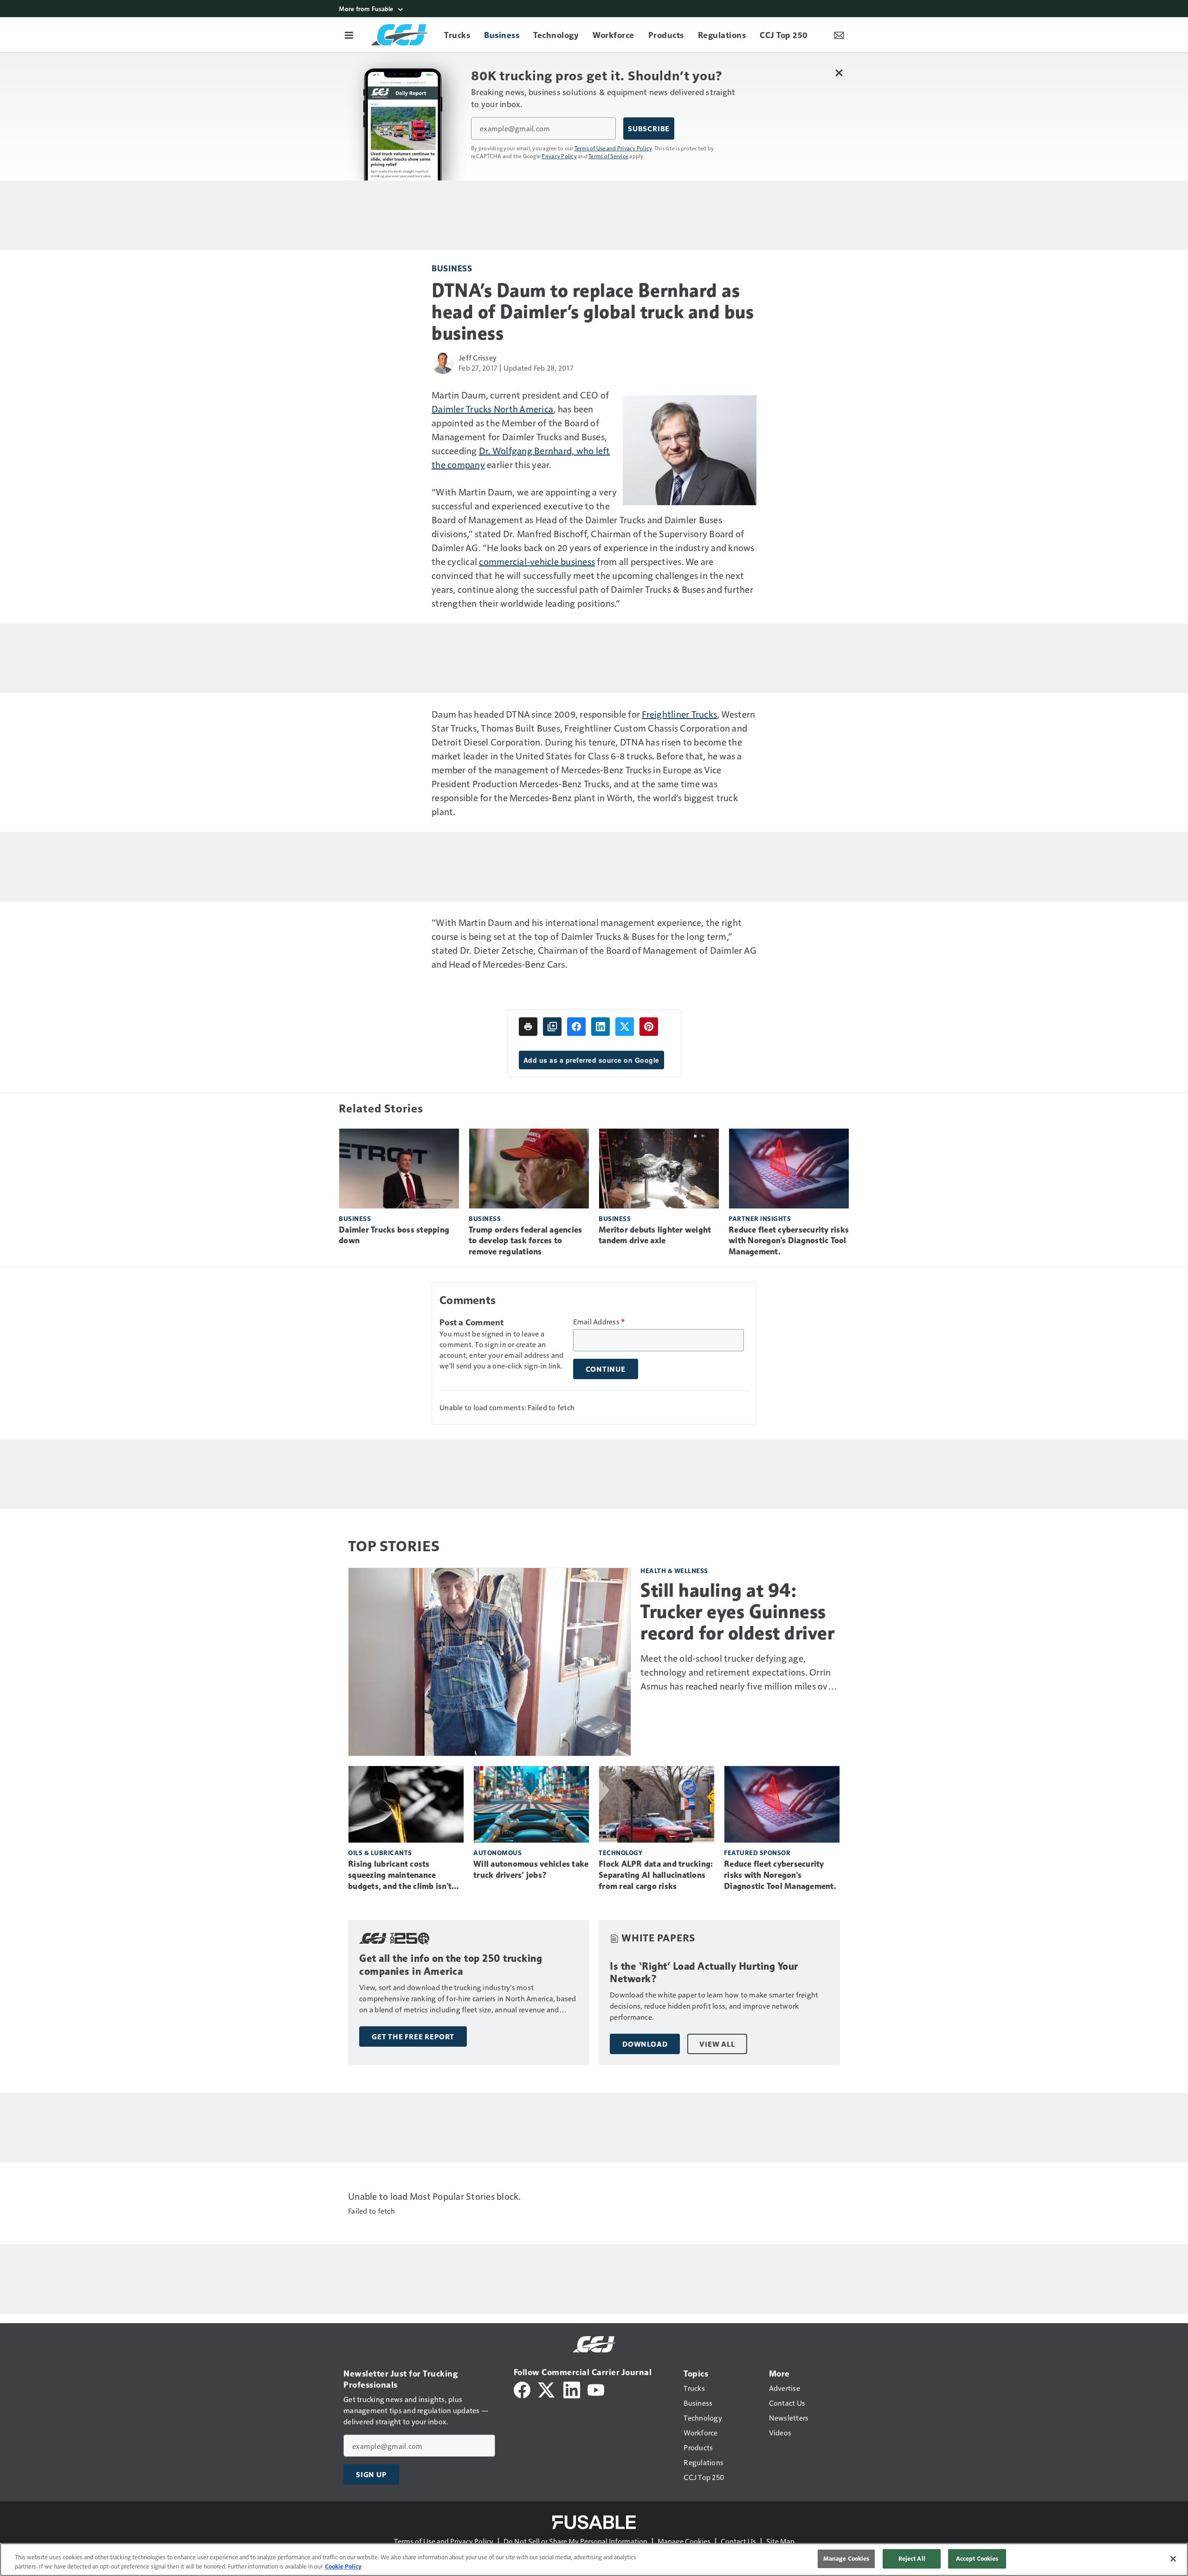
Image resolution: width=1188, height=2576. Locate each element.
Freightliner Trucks (679, 714)
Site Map (780, 2541)
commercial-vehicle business (537, 561)
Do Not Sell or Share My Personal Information (575, 2541)
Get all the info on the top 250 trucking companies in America (451, 1965)
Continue (606, 1369)
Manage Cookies (684, 2541)
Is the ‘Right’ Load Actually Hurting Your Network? (704, 1973)
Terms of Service (608, 156)
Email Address (599, 1322)
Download (645, 2044)
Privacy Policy (559, 156)
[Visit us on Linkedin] (572, 2389)
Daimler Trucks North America (492, 409)
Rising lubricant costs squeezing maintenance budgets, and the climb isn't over (400, 1876)
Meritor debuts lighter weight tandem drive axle (655, 1235)
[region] (594, 2560)
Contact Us (738, 2541)
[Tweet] (625, 1027)
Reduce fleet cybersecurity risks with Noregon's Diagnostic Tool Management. (789, 1241)
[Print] (528, 1027)
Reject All (912, 2558)
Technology (620, 1853)
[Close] (1173, 2559)
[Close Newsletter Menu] (839, 73)
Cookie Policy (343, 2566)
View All (717, 2044)
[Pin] (649, 1027)
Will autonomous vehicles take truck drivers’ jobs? (531, 1869)
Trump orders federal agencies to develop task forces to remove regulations (525, 1241)
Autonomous (497, 1853)
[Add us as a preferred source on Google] (552, 1027)
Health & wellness (674, 1571)
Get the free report (413, 2036)
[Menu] (349, 35)
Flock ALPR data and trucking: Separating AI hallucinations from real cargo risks (656, 1875)
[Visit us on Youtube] (596, 2389)
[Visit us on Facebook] (522, 2389)
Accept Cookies (977, 2558)
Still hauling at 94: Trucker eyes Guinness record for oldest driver (737, 1612)
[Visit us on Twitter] (547, 2389)
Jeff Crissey (478, 357)
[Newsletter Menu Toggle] (839, 35)
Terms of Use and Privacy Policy (613, 148)
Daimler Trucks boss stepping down (394, 1235)
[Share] (576, 1027)
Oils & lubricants (380, 1853)
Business (452, 268)
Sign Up (371, 2474)
